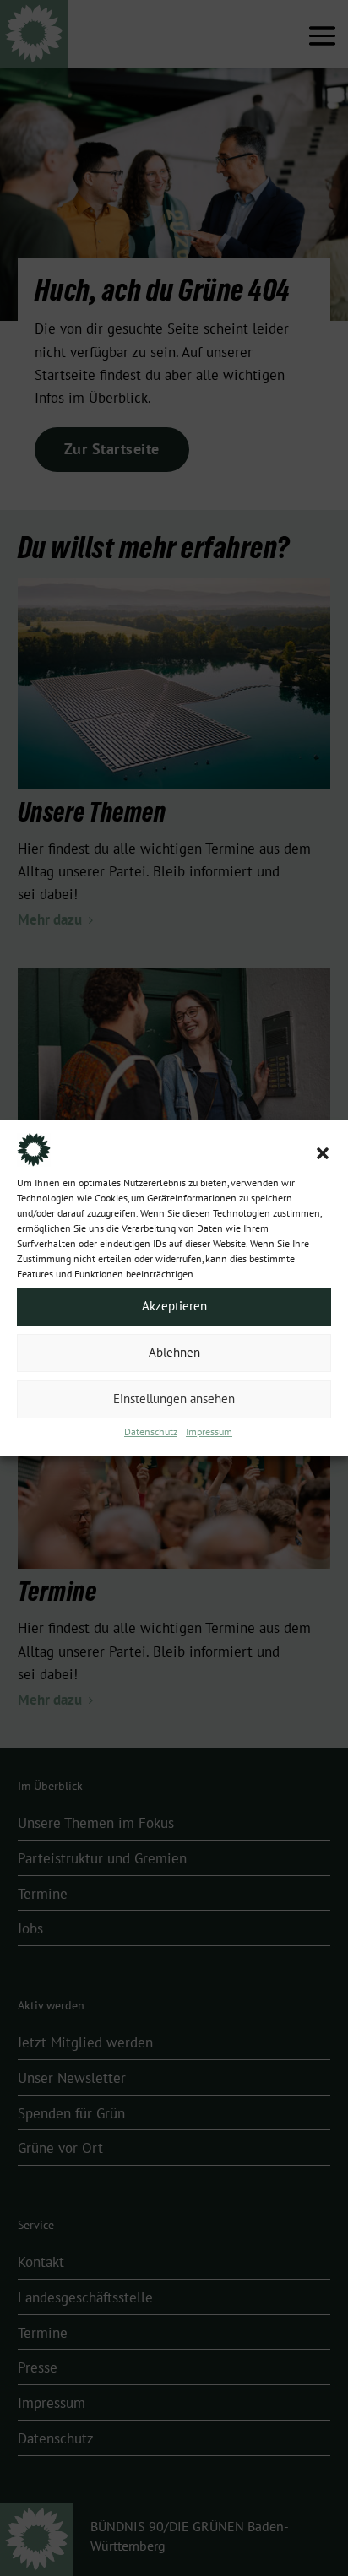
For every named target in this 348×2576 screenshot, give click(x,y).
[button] (323, 1153)
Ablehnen (174, 1353)
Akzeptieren (174, 1306)
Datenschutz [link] (151, 1432)
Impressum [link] (209, 1432)
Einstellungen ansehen (174, 1399)
